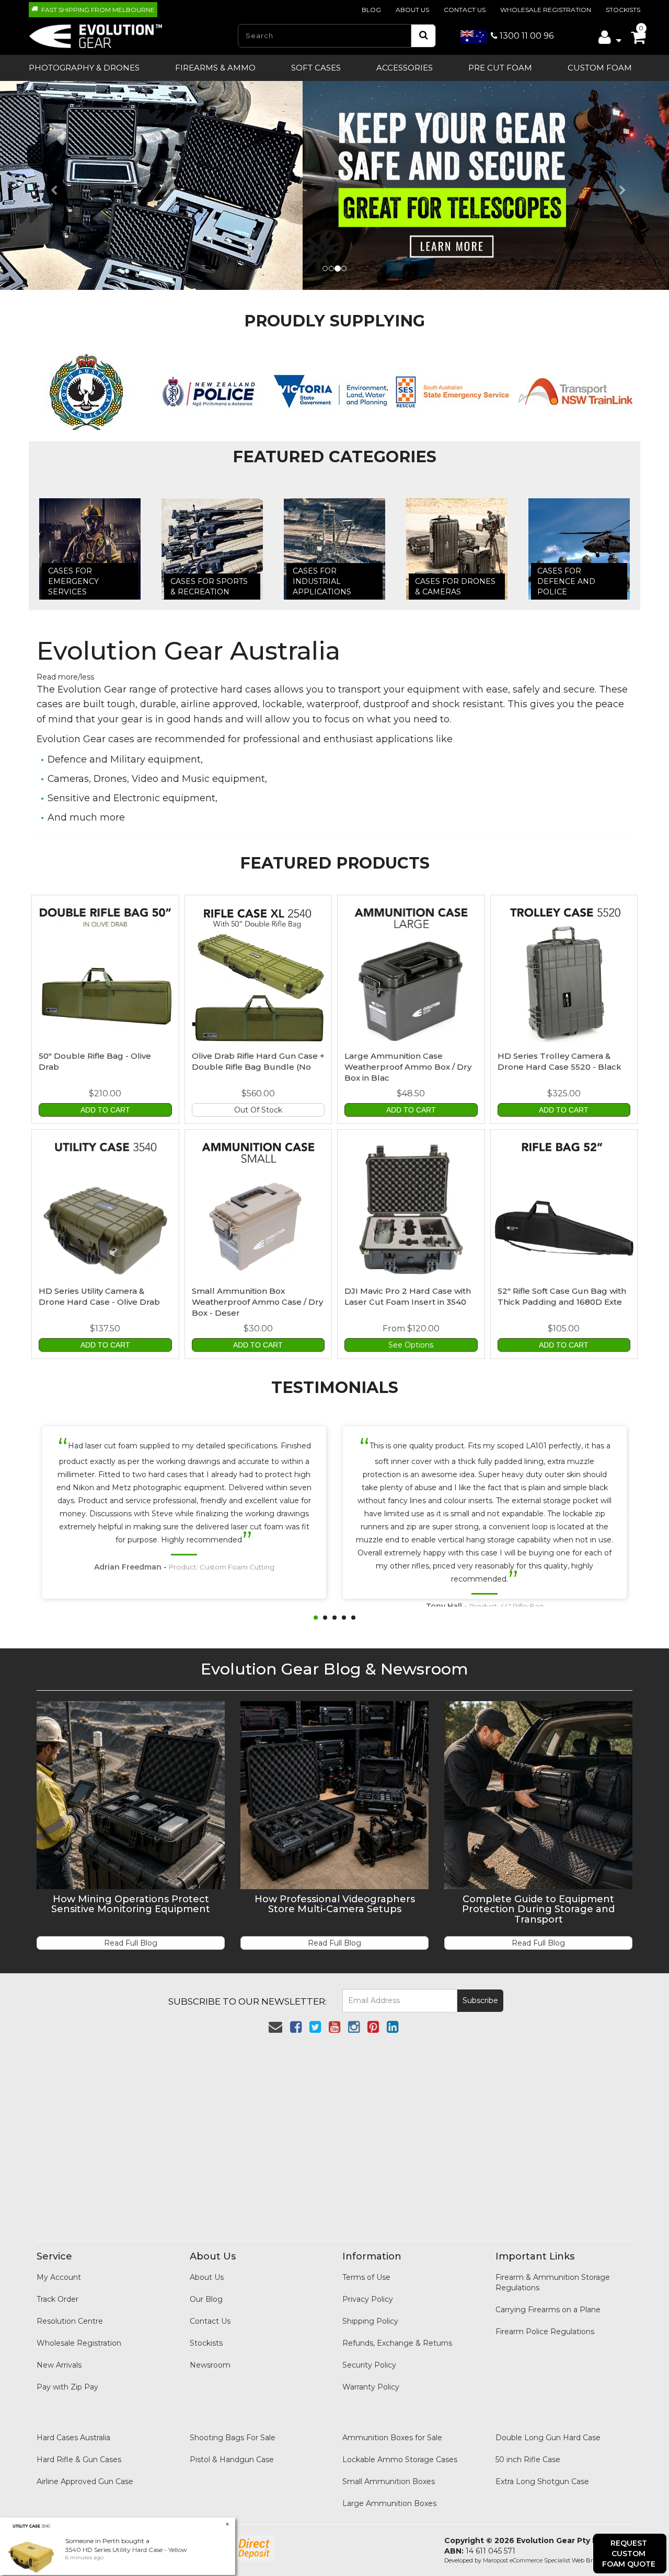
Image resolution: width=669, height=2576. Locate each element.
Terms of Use (366, 2277)
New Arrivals (59, 2365)
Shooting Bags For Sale (233, 2438)
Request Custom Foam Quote (629, 2554)
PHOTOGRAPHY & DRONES (84, 68)
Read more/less (65, 677)
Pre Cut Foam (500, 68)
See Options (411, 1345)
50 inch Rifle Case (528, 2460)
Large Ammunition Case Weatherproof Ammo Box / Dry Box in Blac (408, 1067)
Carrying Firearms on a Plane (548, 2310)
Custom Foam (600, 68)
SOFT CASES (316, 68)
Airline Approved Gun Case (85, 2481)
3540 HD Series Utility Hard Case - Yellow (126, 2550)
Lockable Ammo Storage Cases (400, 2460)
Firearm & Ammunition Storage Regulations (553, 2282)
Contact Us (465, 10)
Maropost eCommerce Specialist (527, 2560)
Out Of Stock (258, 1110)
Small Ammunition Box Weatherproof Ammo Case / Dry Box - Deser (257, 1302)
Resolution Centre (70, 2321)
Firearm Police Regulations (545, 2332)
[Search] (423, 36)
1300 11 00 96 (526, 36)
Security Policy (369, 2365)
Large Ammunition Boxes (389, 2503)
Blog (371, 10)
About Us (412, 10)
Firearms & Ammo (215, 68)
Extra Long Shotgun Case (542, 2481)
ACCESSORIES (405, 68)
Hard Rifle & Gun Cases (79, 2460)
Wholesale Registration (546, 10)
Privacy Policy (368, 2299)
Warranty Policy (371, 2387)
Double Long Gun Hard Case (548, 2438)
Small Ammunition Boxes (389, 2481)
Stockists (623, 10)
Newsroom (210, 2365)
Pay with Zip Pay (67, 2387)
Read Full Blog (131, 1943)
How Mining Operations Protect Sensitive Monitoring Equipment (131, 1904)
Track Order (57, 2299)
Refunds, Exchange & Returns (397, 2343)
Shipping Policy (370, 2321)
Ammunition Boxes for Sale (392, 2438)
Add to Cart (105, 1110)
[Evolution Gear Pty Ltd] (96, 33)
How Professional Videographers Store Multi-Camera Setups (335, 1904)
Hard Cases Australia (73, 2438)
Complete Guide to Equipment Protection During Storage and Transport (538, 1910)
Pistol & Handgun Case (232, 2460)
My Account (59, 2277)
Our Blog (206, 2299)
